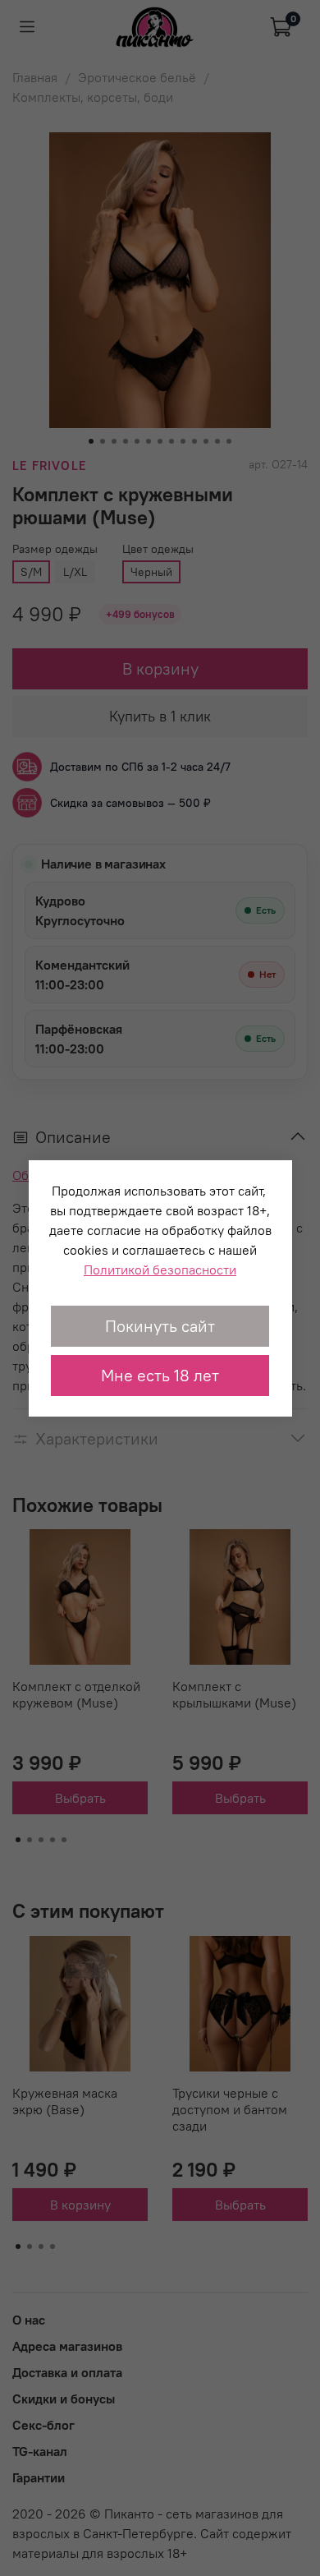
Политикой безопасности (160, 1270)
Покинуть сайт (160, 1326)
